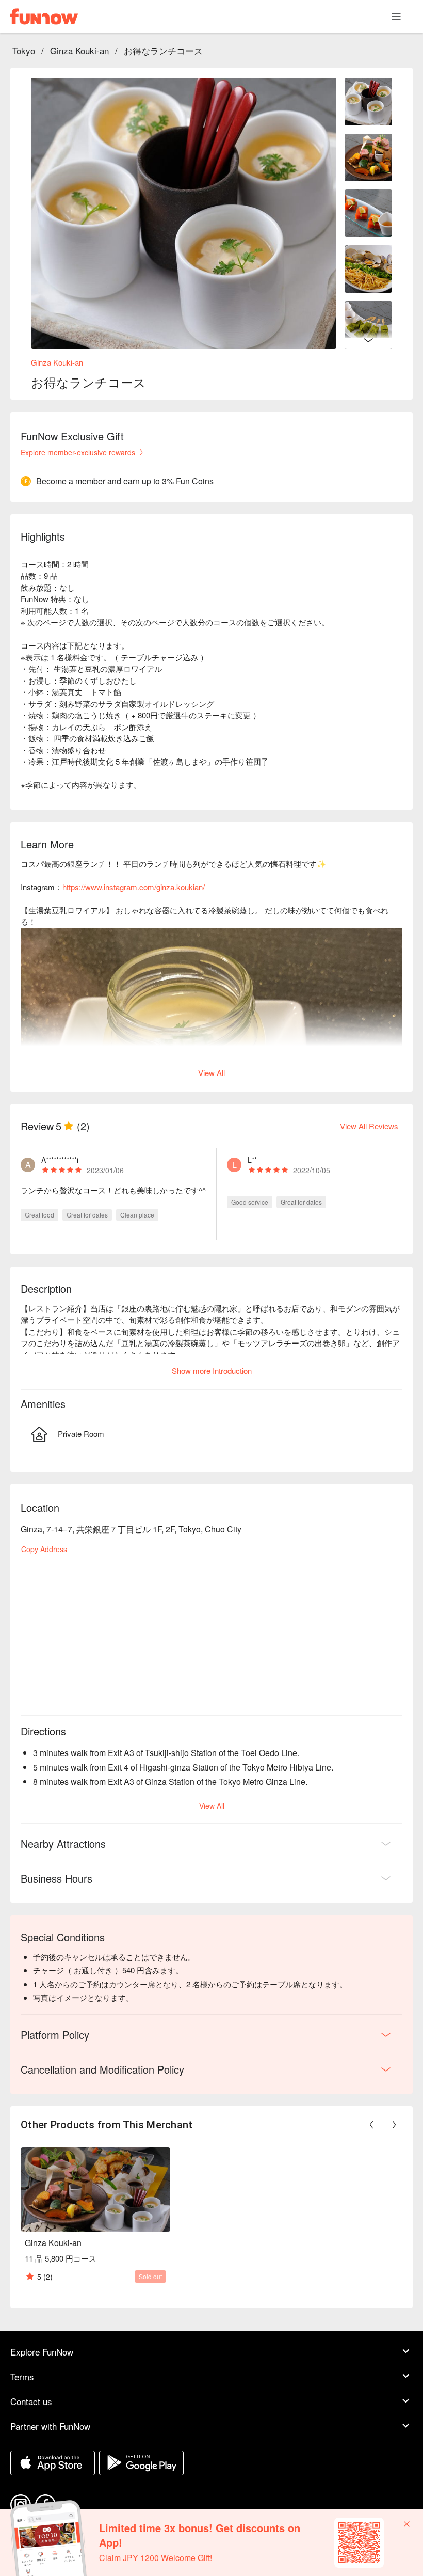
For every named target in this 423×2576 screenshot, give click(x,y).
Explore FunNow (42, 2352)
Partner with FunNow (50, 2426)
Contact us (31, 2401)
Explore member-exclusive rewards (78, 452)
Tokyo (24, 50)
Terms (22, 2376)
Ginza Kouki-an (79, 50)
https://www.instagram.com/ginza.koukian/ (134, 887)
